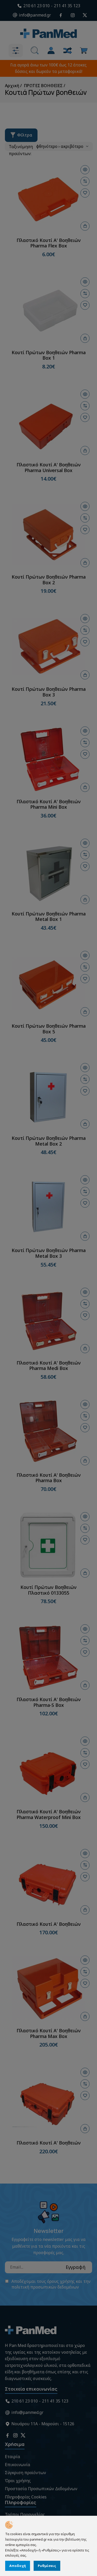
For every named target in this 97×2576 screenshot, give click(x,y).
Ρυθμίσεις (47, 2566)
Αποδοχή (18, 2566)
